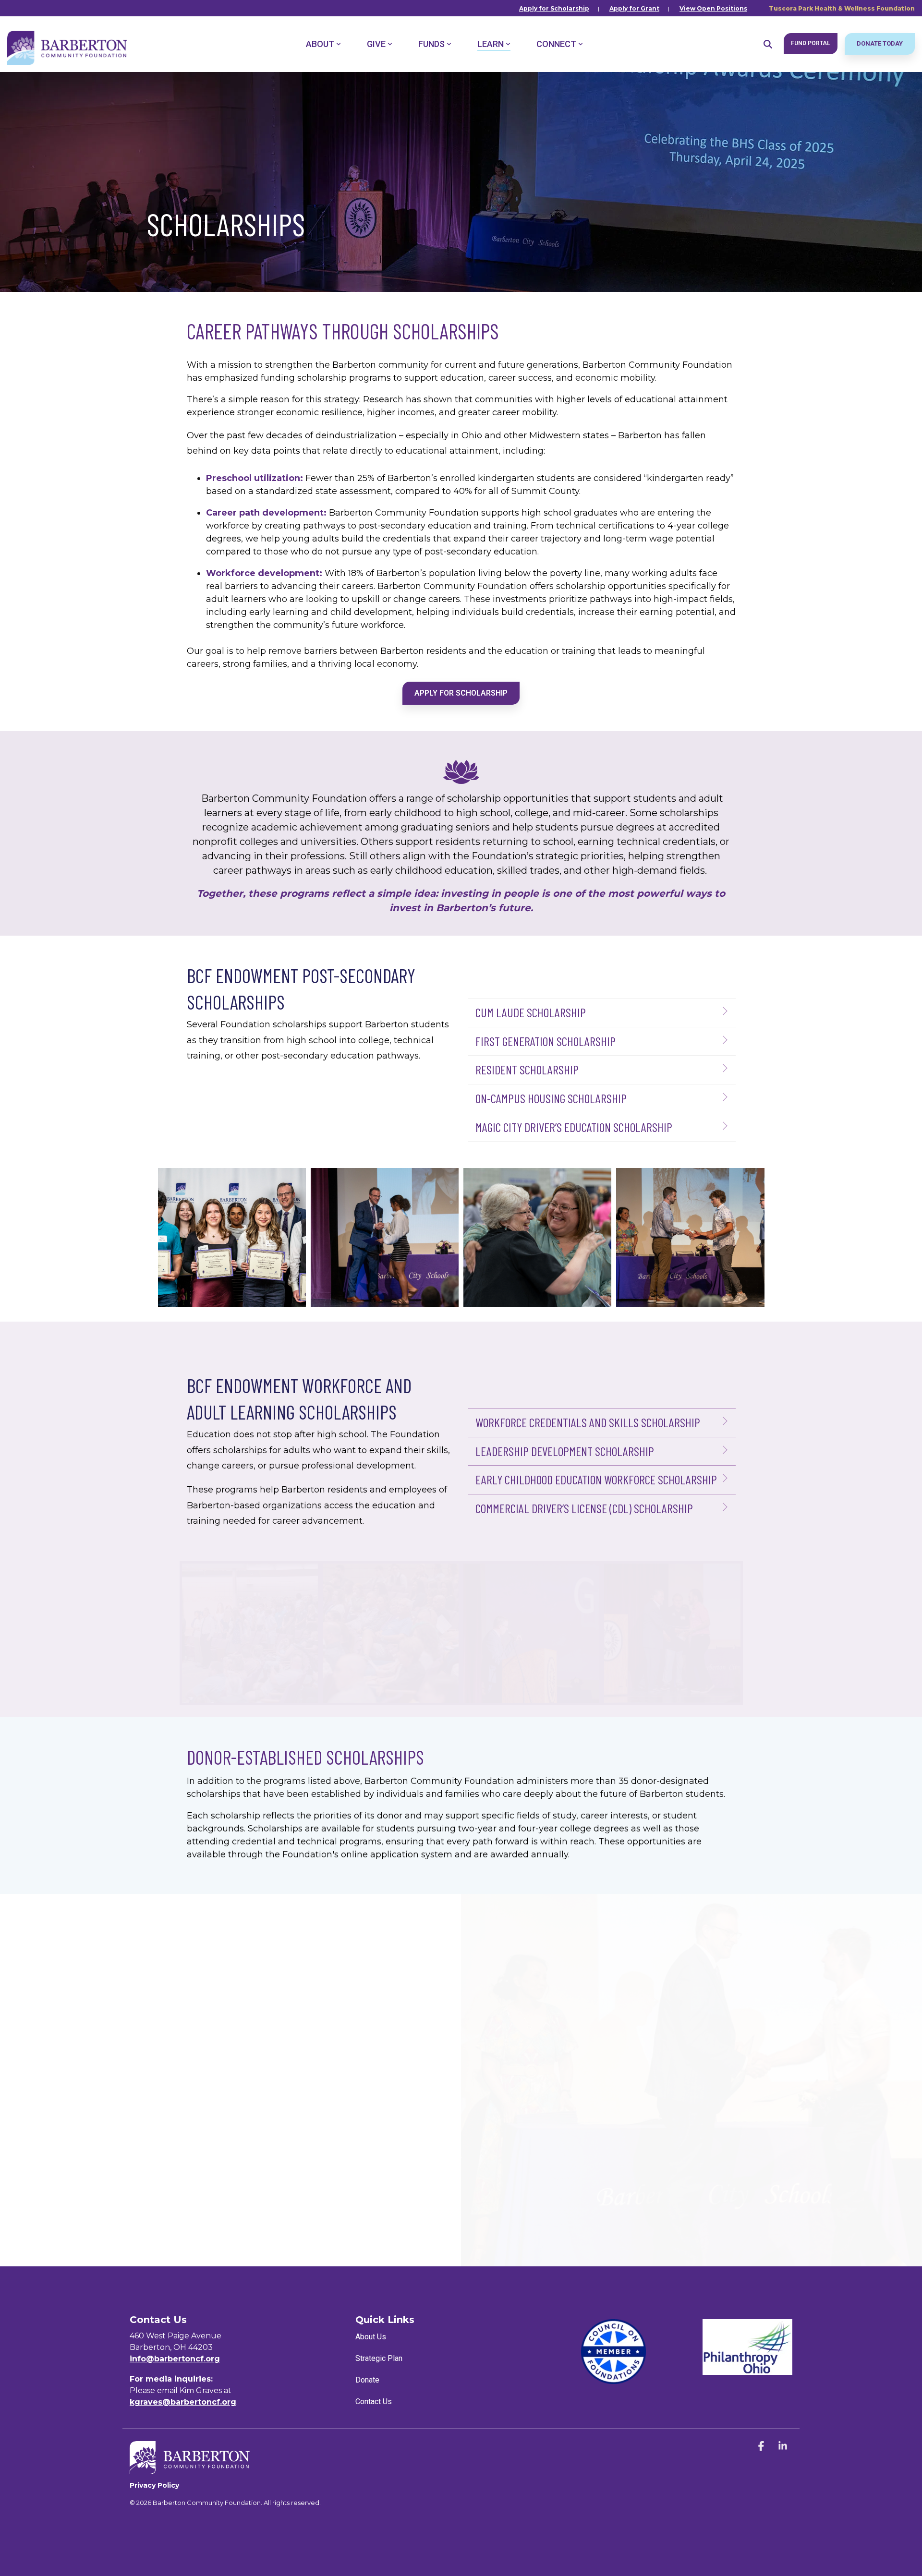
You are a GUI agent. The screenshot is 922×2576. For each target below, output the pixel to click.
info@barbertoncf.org (175, 2359)
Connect (556, 44)
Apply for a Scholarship (77, 2203)
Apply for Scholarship (554, 8)
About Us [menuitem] (371, 2337)
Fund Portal (811, 43)
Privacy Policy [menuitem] (154, 2485)
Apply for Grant (634, 8)
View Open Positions (713, 8)
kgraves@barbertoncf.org (183, 2402)
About (320, 44)
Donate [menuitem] (367, 2380)
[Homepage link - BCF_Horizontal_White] (190, 2469)
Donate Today (880, 43)
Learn (491, 44)
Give (376, 44)
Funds (431, 44)
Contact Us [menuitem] (374, 2401)
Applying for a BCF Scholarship (307, 2155)
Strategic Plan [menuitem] (379, 2358)
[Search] (768, 44)
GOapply (43, 1996)
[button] (762, 2447)
